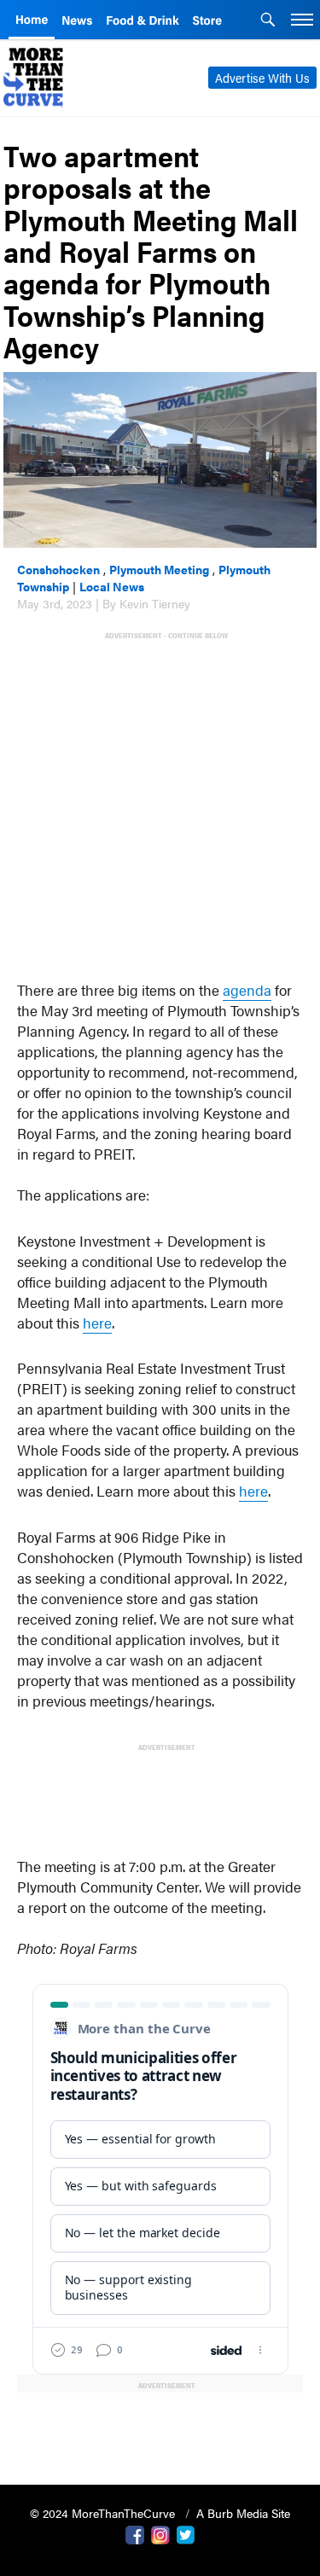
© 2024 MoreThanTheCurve (104, 2513)
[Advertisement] (160, 802)
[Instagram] (160, 2533)
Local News (112, 586)
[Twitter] (186, 2533)
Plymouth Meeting (159, 569)
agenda (247, 990)
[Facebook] (135, 2533)
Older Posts (160, 2428)
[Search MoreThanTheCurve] (268, 21)
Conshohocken (58, 569)
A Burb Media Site (243, 2513)
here (97, 1323)
